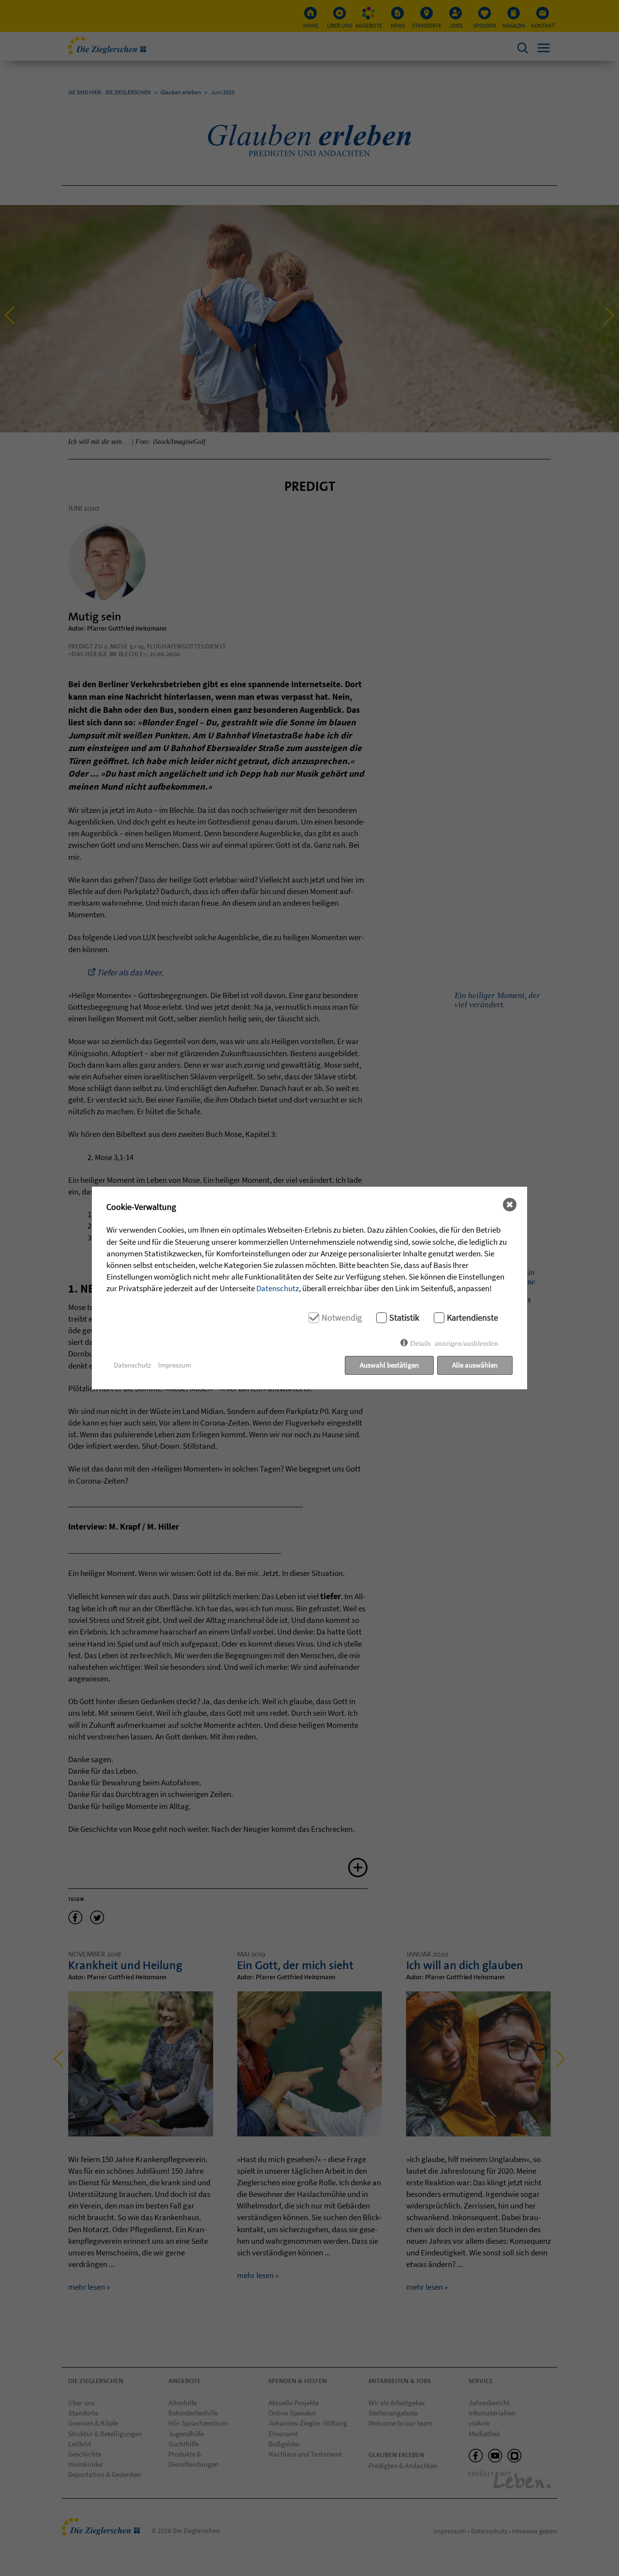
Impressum (175, 1365)
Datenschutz (278, 1288)
